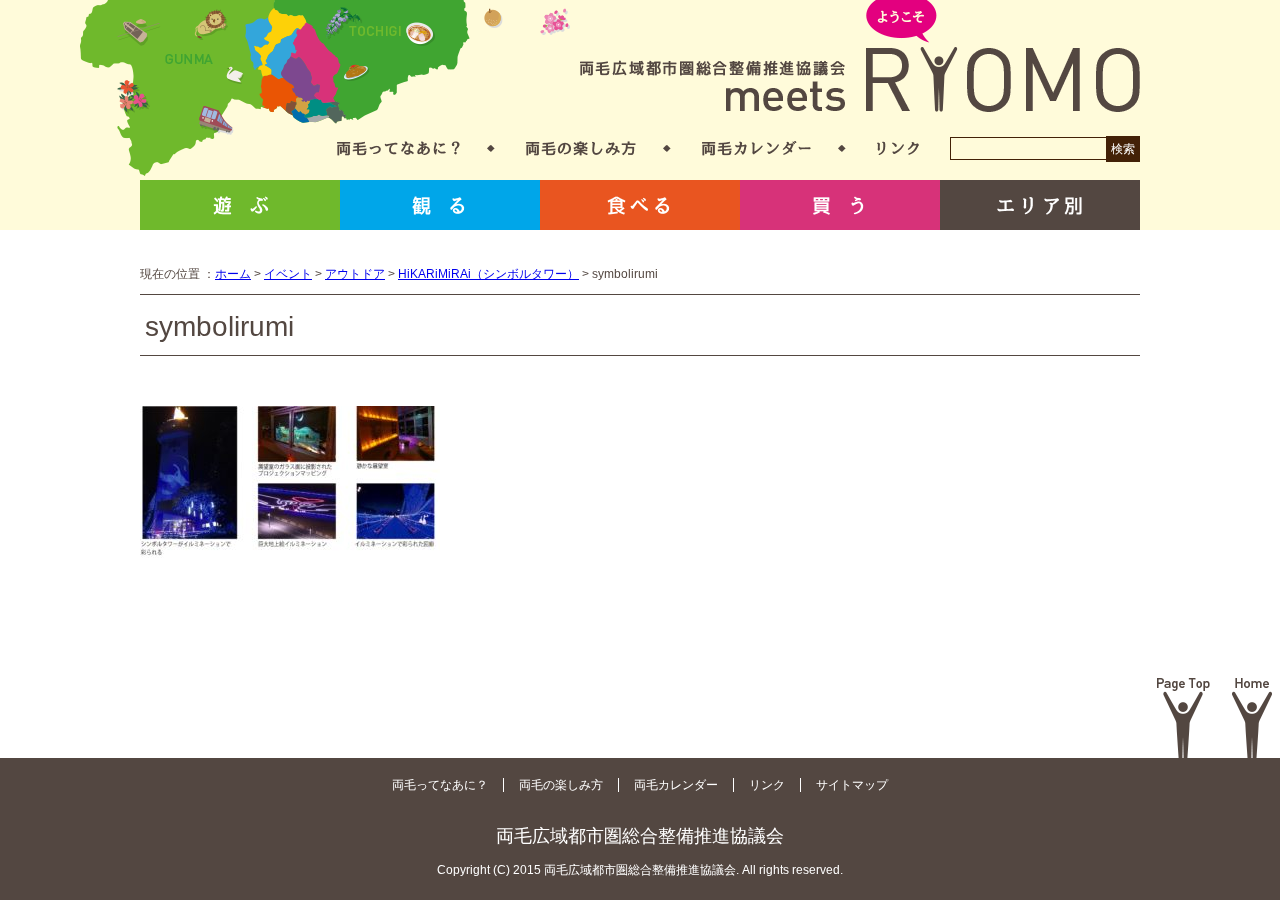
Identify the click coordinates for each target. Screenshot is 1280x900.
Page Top (1183, 718)
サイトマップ (852, 785)
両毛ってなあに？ (398, 148)
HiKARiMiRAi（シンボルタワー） (488, 274)
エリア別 (1040, 205)
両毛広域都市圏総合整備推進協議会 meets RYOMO (860, 57)
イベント (288, 274)
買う (840, 205)
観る (440, 205)
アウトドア (355, 274)
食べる (640, 205)
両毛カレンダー (756, 148)
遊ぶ (240, 205)
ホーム (233, 274)
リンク (898, 148)
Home (1252, 718)
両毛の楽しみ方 (581, 148)
